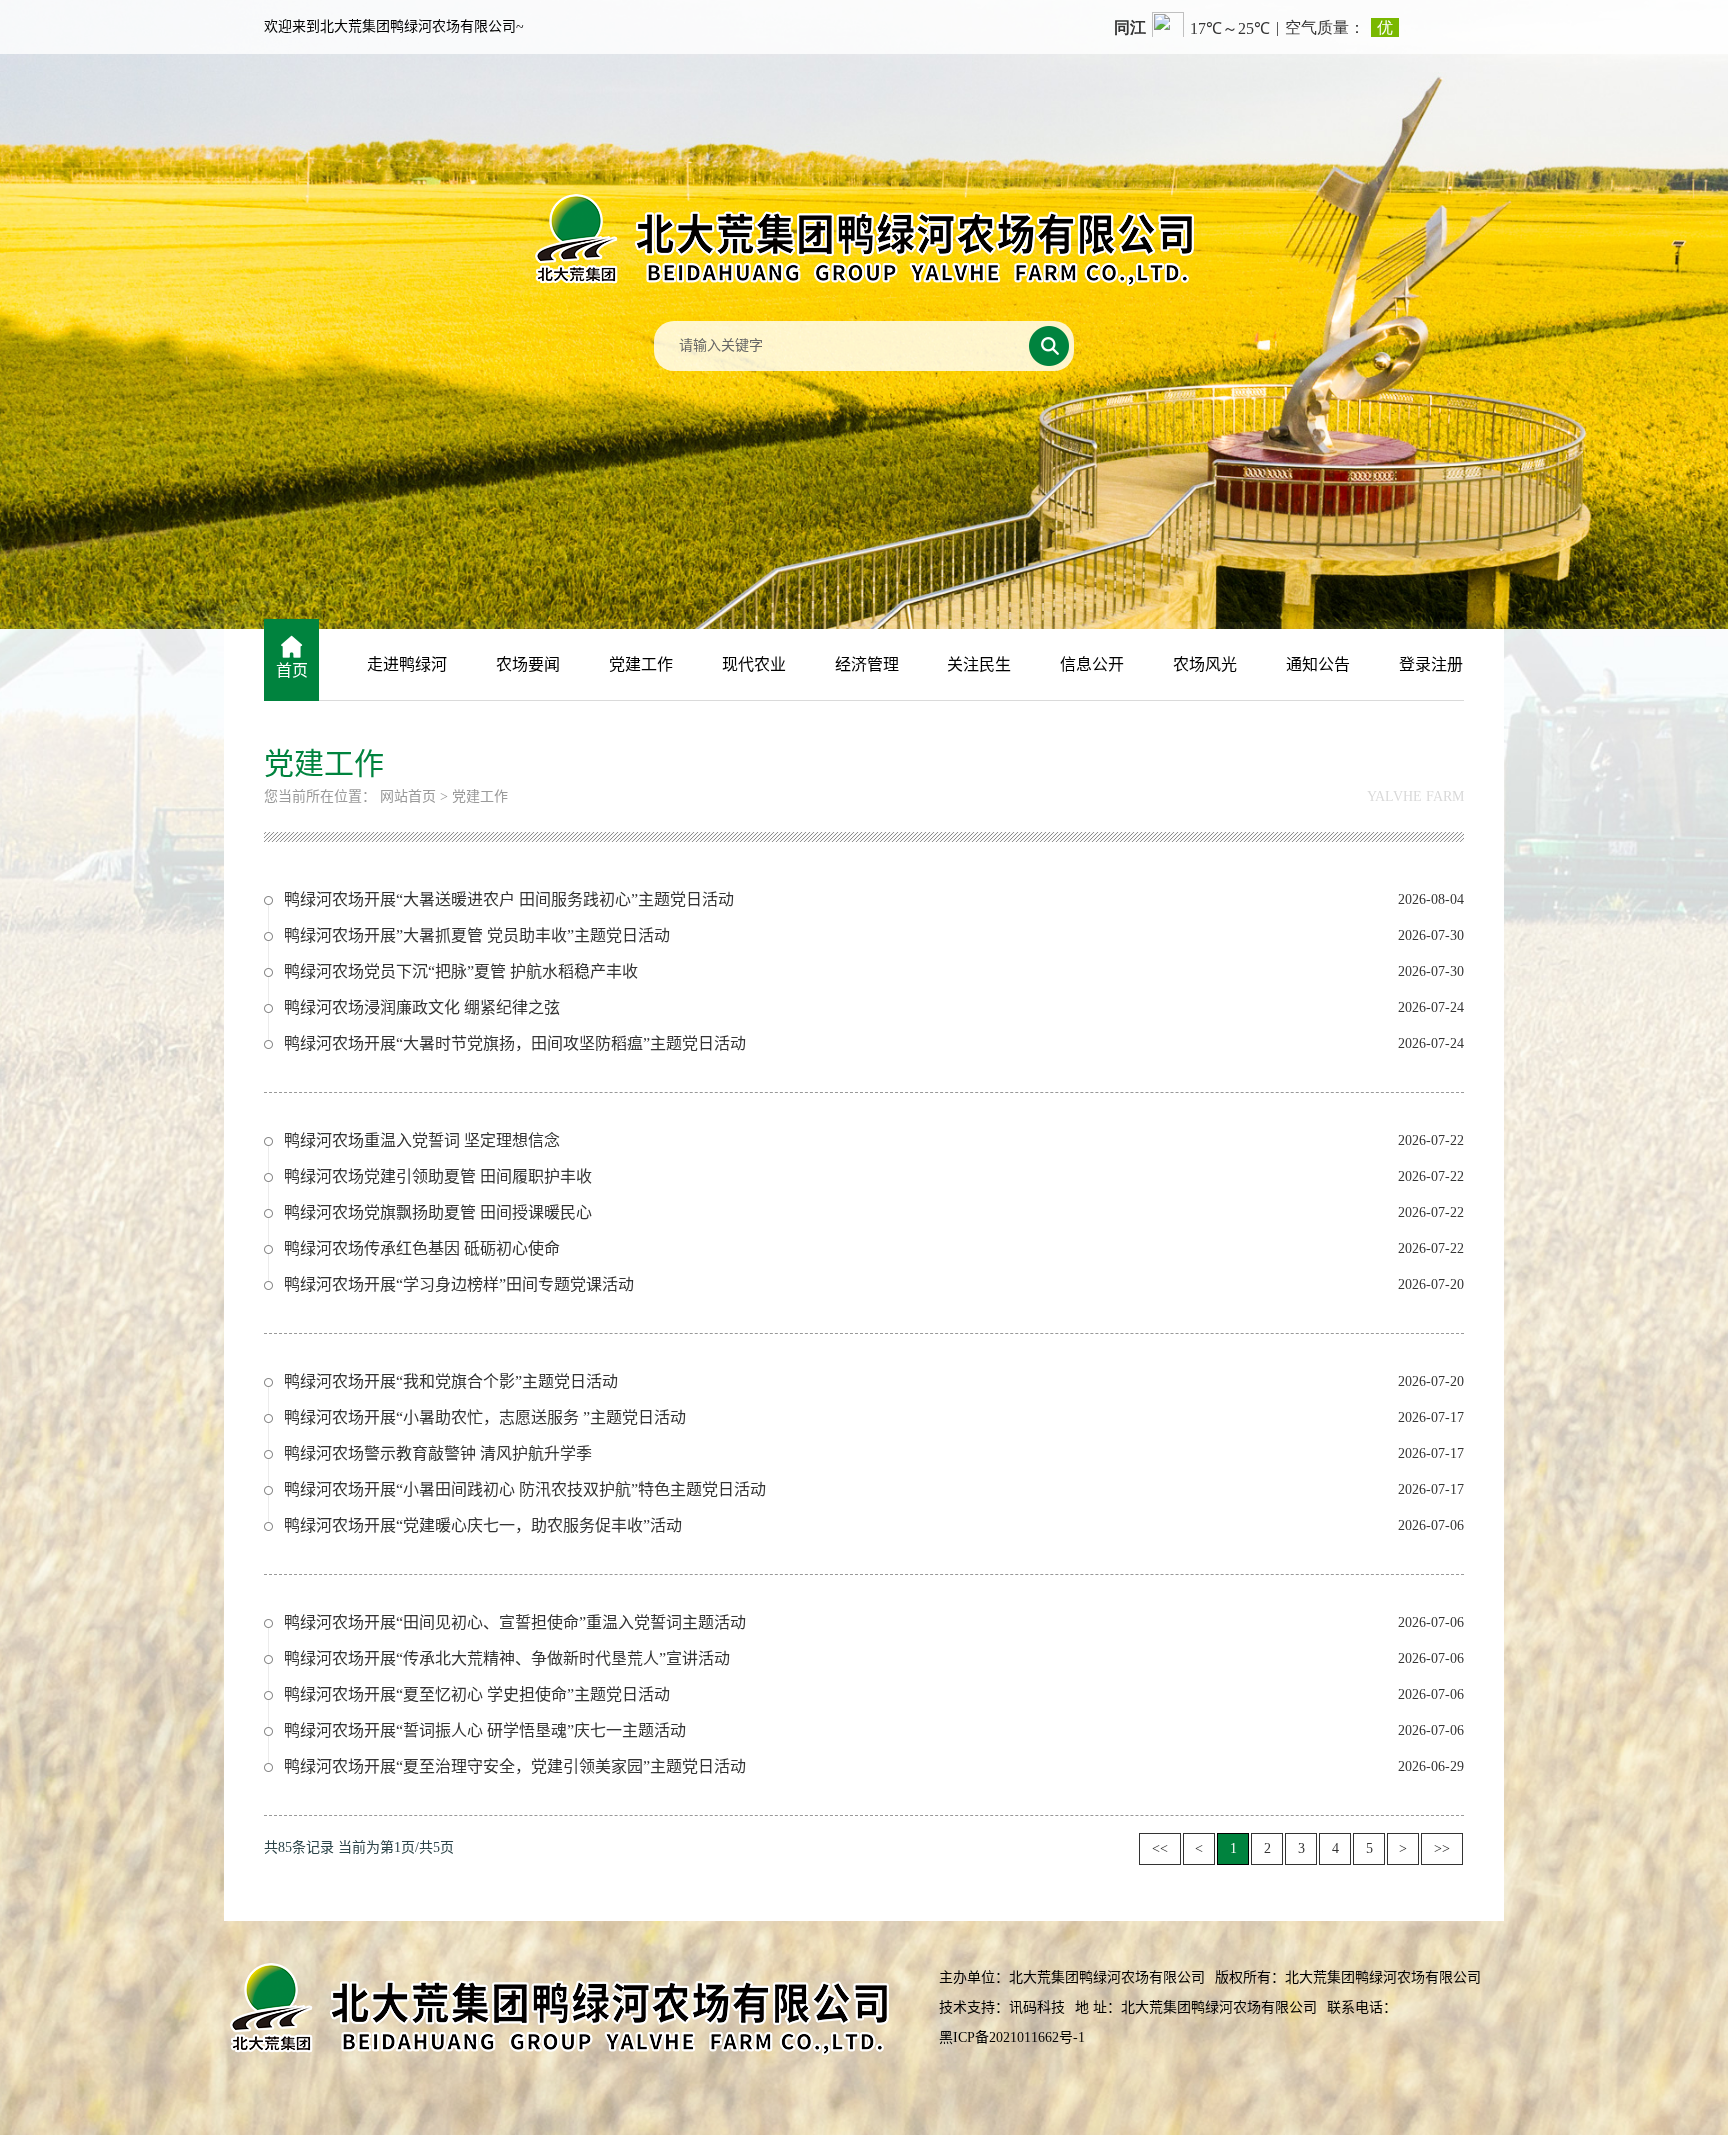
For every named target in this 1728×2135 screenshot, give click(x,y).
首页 (292, 670)
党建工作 (641, 664)
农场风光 (1205, 664)
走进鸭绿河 (407, 664)
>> (1442, 1848)
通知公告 (1318, 664)
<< (1160, 1848)
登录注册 (1431, 664)
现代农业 (754, 664)
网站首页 (408, 796)
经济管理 (867, 664)
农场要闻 (528, 664)
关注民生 (979, 664)
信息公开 (1092, 664)
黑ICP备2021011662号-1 (1012, 2037)
